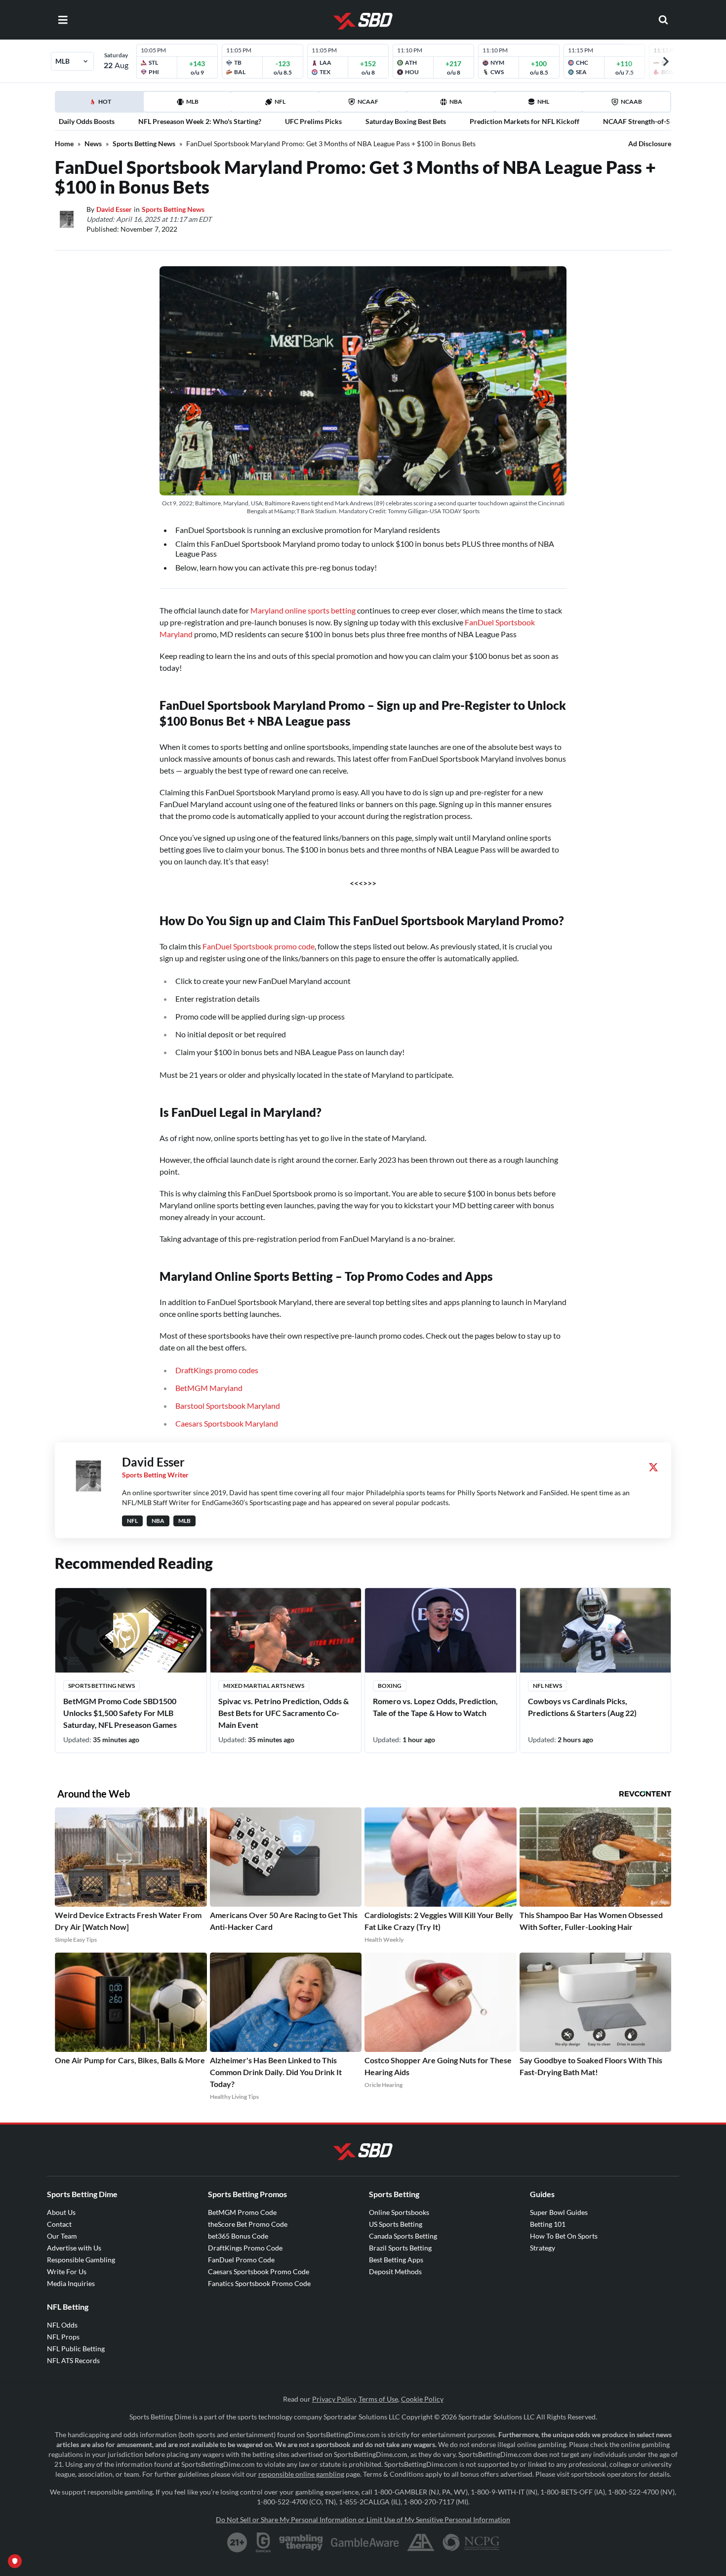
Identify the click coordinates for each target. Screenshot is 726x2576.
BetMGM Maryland (209, 1388)
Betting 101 (548, 2224)
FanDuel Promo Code (241, 2260)
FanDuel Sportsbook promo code (259, 946)
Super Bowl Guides (559, 2212)
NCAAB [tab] (631, 102)
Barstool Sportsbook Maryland (228, 1406)
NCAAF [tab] (368, 102)
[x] (653, 1467)
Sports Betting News (144, 143)
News (93, 143)
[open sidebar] (63, 20)
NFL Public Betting (76, 2349)
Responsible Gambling (81, 2260)
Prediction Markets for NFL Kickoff (524, 121)
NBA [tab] (456, 102)
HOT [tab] (101, 105)
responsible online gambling (301, 2474)
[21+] (238, 2542)
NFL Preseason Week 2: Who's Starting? (200, 121)
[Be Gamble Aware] (365, 2542)
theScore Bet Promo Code (248, 2224)
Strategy (543, 2248)
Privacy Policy (334, 2399)
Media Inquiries (71, 2283)
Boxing (390, 1686)
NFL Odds (62, 2325)
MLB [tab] (192, 102)
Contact (59, 2224)
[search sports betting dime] (663, 20)
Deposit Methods (395, 2271)
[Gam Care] (263, 2542)
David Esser (114, 209)
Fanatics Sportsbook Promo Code (259, 2283)
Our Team (62, 2236)
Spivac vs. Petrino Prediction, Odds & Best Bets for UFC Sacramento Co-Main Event (283, 1713)
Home (64, 143)
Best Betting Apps (396, 2260)
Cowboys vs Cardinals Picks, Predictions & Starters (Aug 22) (582, 1707)
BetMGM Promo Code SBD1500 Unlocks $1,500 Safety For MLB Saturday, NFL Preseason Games (120, 1713)
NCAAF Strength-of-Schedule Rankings (664, 121)
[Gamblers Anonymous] (421, 2542)
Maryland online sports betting (303, 610)
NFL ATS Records (73, 2360)
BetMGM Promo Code (242, 2212)
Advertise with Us (74, 2248)
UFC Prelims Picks (313, 121)
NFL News (547, 1686)
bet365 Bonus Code (238, 2236)
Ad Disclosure (650, 143)
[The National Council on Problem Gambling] (471, 2542)
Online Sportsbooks (399, 2212)
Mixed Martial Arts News (264, 1686)
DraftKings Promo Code (245, 2248)
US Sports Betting (396, 2224)
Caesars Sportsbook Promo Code (259, 2271)
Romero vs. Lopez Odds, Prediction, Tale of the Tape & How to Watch (435, 1707)
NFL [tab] (280, 102)
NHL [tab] (543, 102)
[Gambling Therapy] (301, 2542)
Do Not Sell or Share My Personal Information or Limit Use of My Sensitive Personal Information (363, 2519)
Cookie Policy (422, 2399)
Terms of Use (378, 2399)
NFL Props (63, 2337)
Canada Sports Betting (403, 2236)
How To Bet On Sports (564, 2236)
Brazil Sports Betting (400, 2248)
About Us (61, 2212)
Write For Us (67, 2271)
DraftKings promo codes (217, 1370)
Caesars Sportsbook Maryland (227, 1423)
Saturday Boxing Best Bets (406, 121)
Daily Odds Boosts (87, 121)
